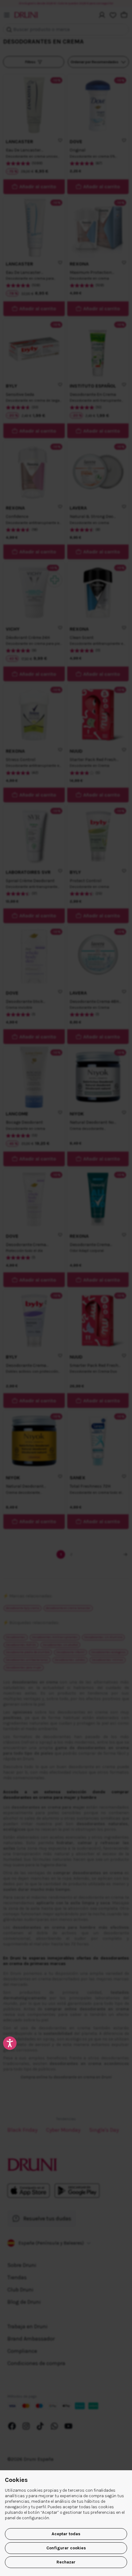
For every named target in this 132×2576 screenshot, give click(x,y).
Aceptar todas (66, 2534)
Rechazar (66, 2562)
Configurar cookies (66, 2548)
